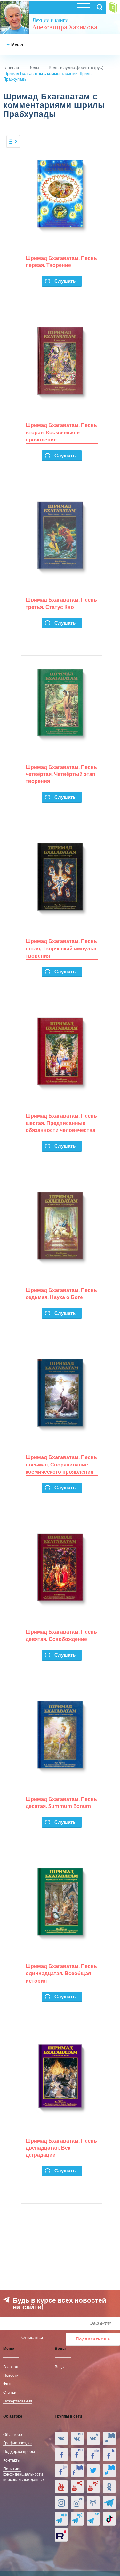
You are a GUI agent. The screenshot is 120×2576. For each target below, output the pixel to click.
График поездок (18, 2443)
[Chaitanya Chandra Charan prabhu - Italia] (109, 2455)
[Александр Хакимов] (93, 2438)
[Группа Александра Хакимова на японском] (61, 2471)
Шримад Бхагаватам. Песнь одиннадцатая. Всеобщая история (61, 1973)
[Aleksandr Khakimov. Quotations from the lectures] (77, 2438)
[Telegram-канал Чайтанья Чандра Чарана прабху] (77, 2519)
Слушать (65, 281)
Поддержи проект (19, 2451)
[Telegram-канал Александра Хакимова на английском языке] (93, 2519)
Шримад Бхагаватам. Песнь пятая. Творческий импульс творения (61, 948)
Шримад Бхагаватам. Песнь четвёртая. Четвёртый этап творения (61, 774)
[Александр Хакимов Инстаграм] (61, 2503)
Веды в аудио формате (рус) (76, 67)
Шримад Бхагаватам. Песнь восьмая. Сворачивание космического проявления (61, 1464)
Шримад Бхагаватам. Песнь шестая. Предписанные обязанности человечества (61, 1123)
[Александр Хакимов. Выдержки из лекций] (61, 2438)
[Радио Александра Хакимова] (93, 2503)
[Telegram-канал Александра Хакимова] (109, 2503)
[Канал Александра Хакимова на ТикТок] (109, 2519)
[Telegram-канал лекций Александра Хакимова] (61, 2519)
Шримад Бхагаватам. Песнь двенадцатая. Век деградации (61, 2148)
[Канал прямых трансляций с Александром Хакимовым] (93, 2487)
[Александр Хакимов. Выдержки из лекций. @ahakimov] (61, 2455)
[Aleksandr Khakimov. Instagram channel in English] (77, 2503)
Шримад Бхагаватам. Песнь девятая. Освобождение (61, 1635)
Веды (34, 67)
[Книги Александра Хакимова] (109, 2438)
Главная (11, 67)
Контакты (12, 2460)
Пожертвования (18, 2401)
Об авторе (13, 2434)
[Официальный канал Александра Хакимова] (61, 2487)
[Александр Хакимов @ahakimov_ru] (93, 2471)
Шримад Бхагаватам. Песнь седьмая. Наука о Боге (61, 1294)
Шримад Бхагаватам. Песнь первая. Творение (61, 262)
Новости (11, 2375)
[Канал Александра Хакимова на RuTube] (61, 2535)
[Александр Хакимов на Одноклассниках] (109, 2487)
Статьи (10, 2392)
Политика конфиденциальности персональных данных (24, 2474)
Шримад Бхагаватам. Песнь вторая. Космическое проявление (61, 432)
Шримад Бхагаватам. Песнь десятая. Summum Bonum (61, 1803)
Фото (8, 2384)
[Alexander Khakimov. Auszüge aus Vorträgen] (93, 2455)
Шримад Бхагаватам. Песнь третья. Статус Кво (61, 603)
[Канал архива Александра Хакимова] (77, 2487)
